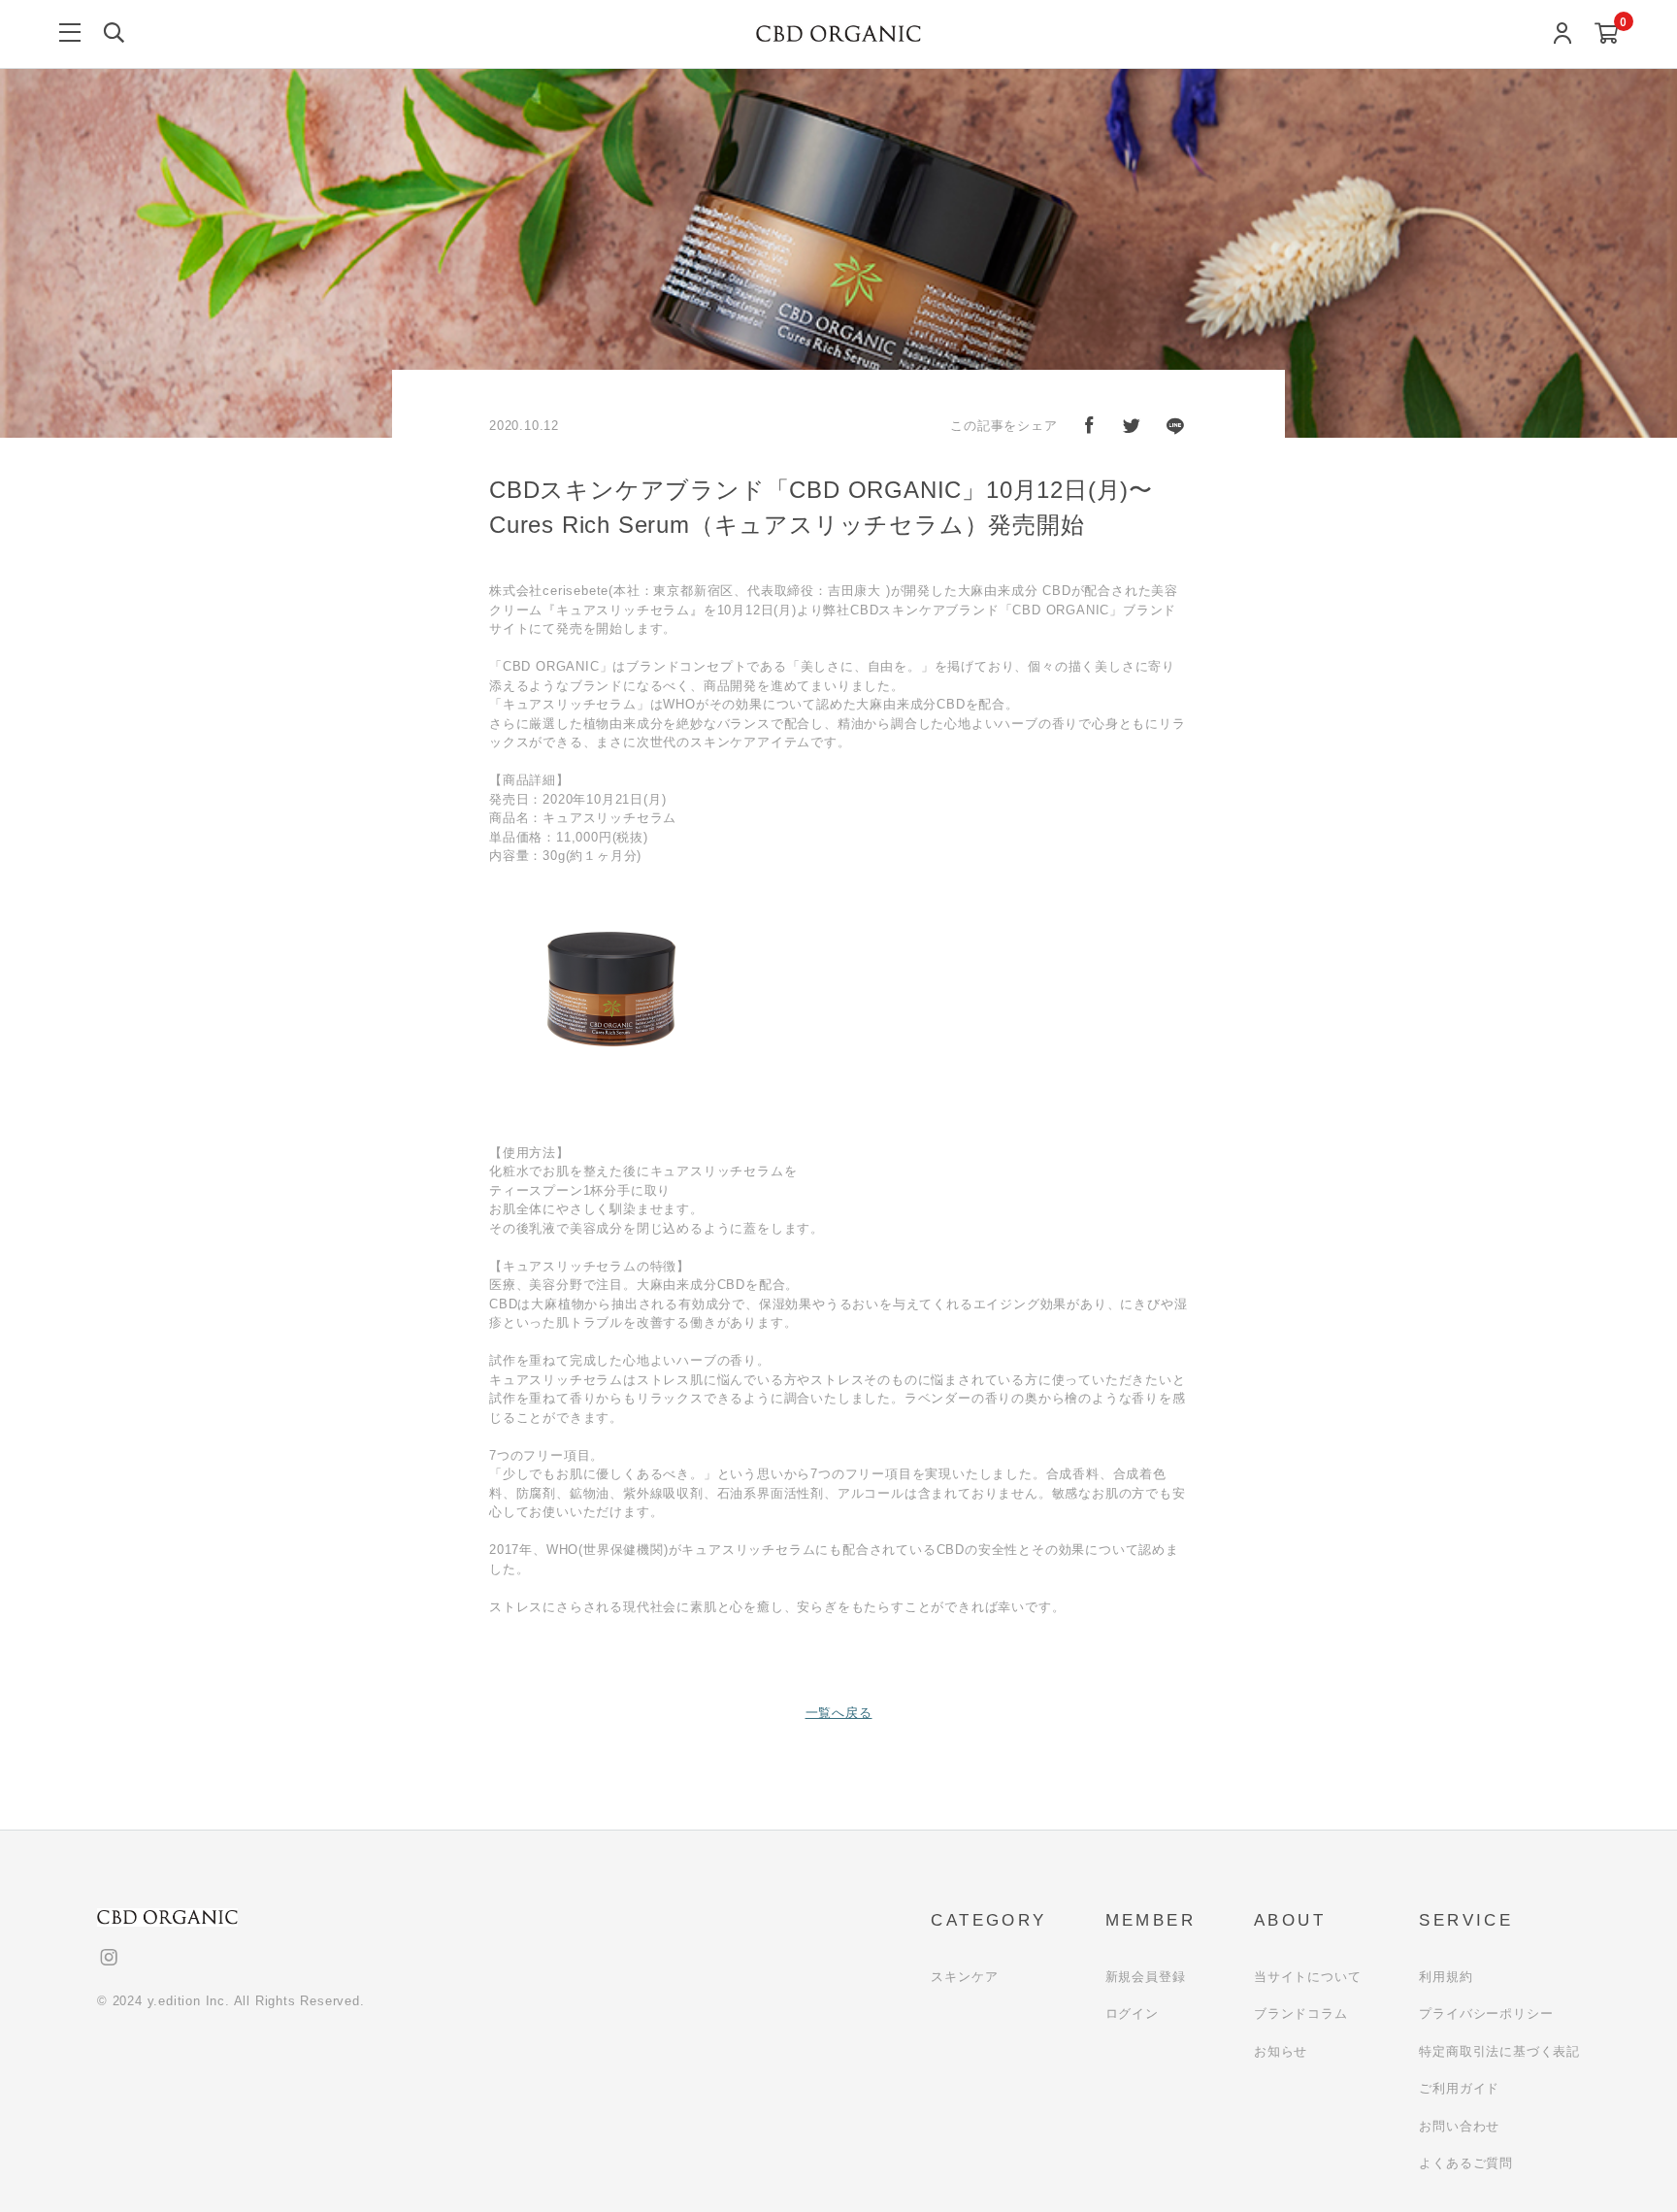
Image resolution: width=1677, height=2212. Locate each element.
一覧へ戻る (839, 1713)
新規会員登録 (1146, 1977)
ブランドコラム (1301, 2014)
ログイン (1132, 2014)
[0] (1607, 34)
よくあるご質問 (1466, 2163)
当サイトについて (1307, 1977)
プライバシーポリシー (1486, 2014)
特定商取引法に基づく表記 (1499, 2051)
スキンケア (964, 1977)
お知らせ (1281, 2051)
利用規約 (1446, 1977)
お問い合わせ (1459, 2126)
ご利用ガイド (1459, 2088)
